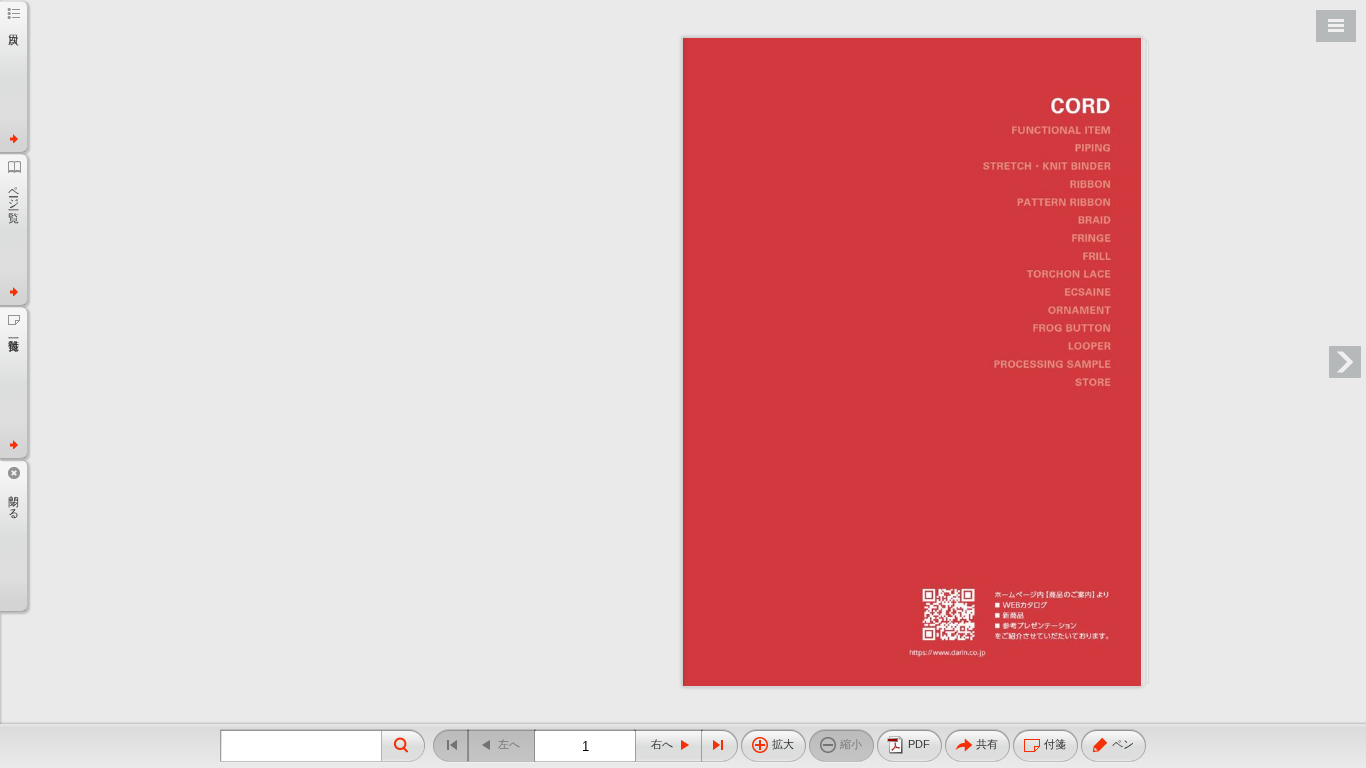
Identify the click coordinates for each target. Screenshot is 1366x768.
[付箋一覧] (13, 382)
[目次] (13, 76)
